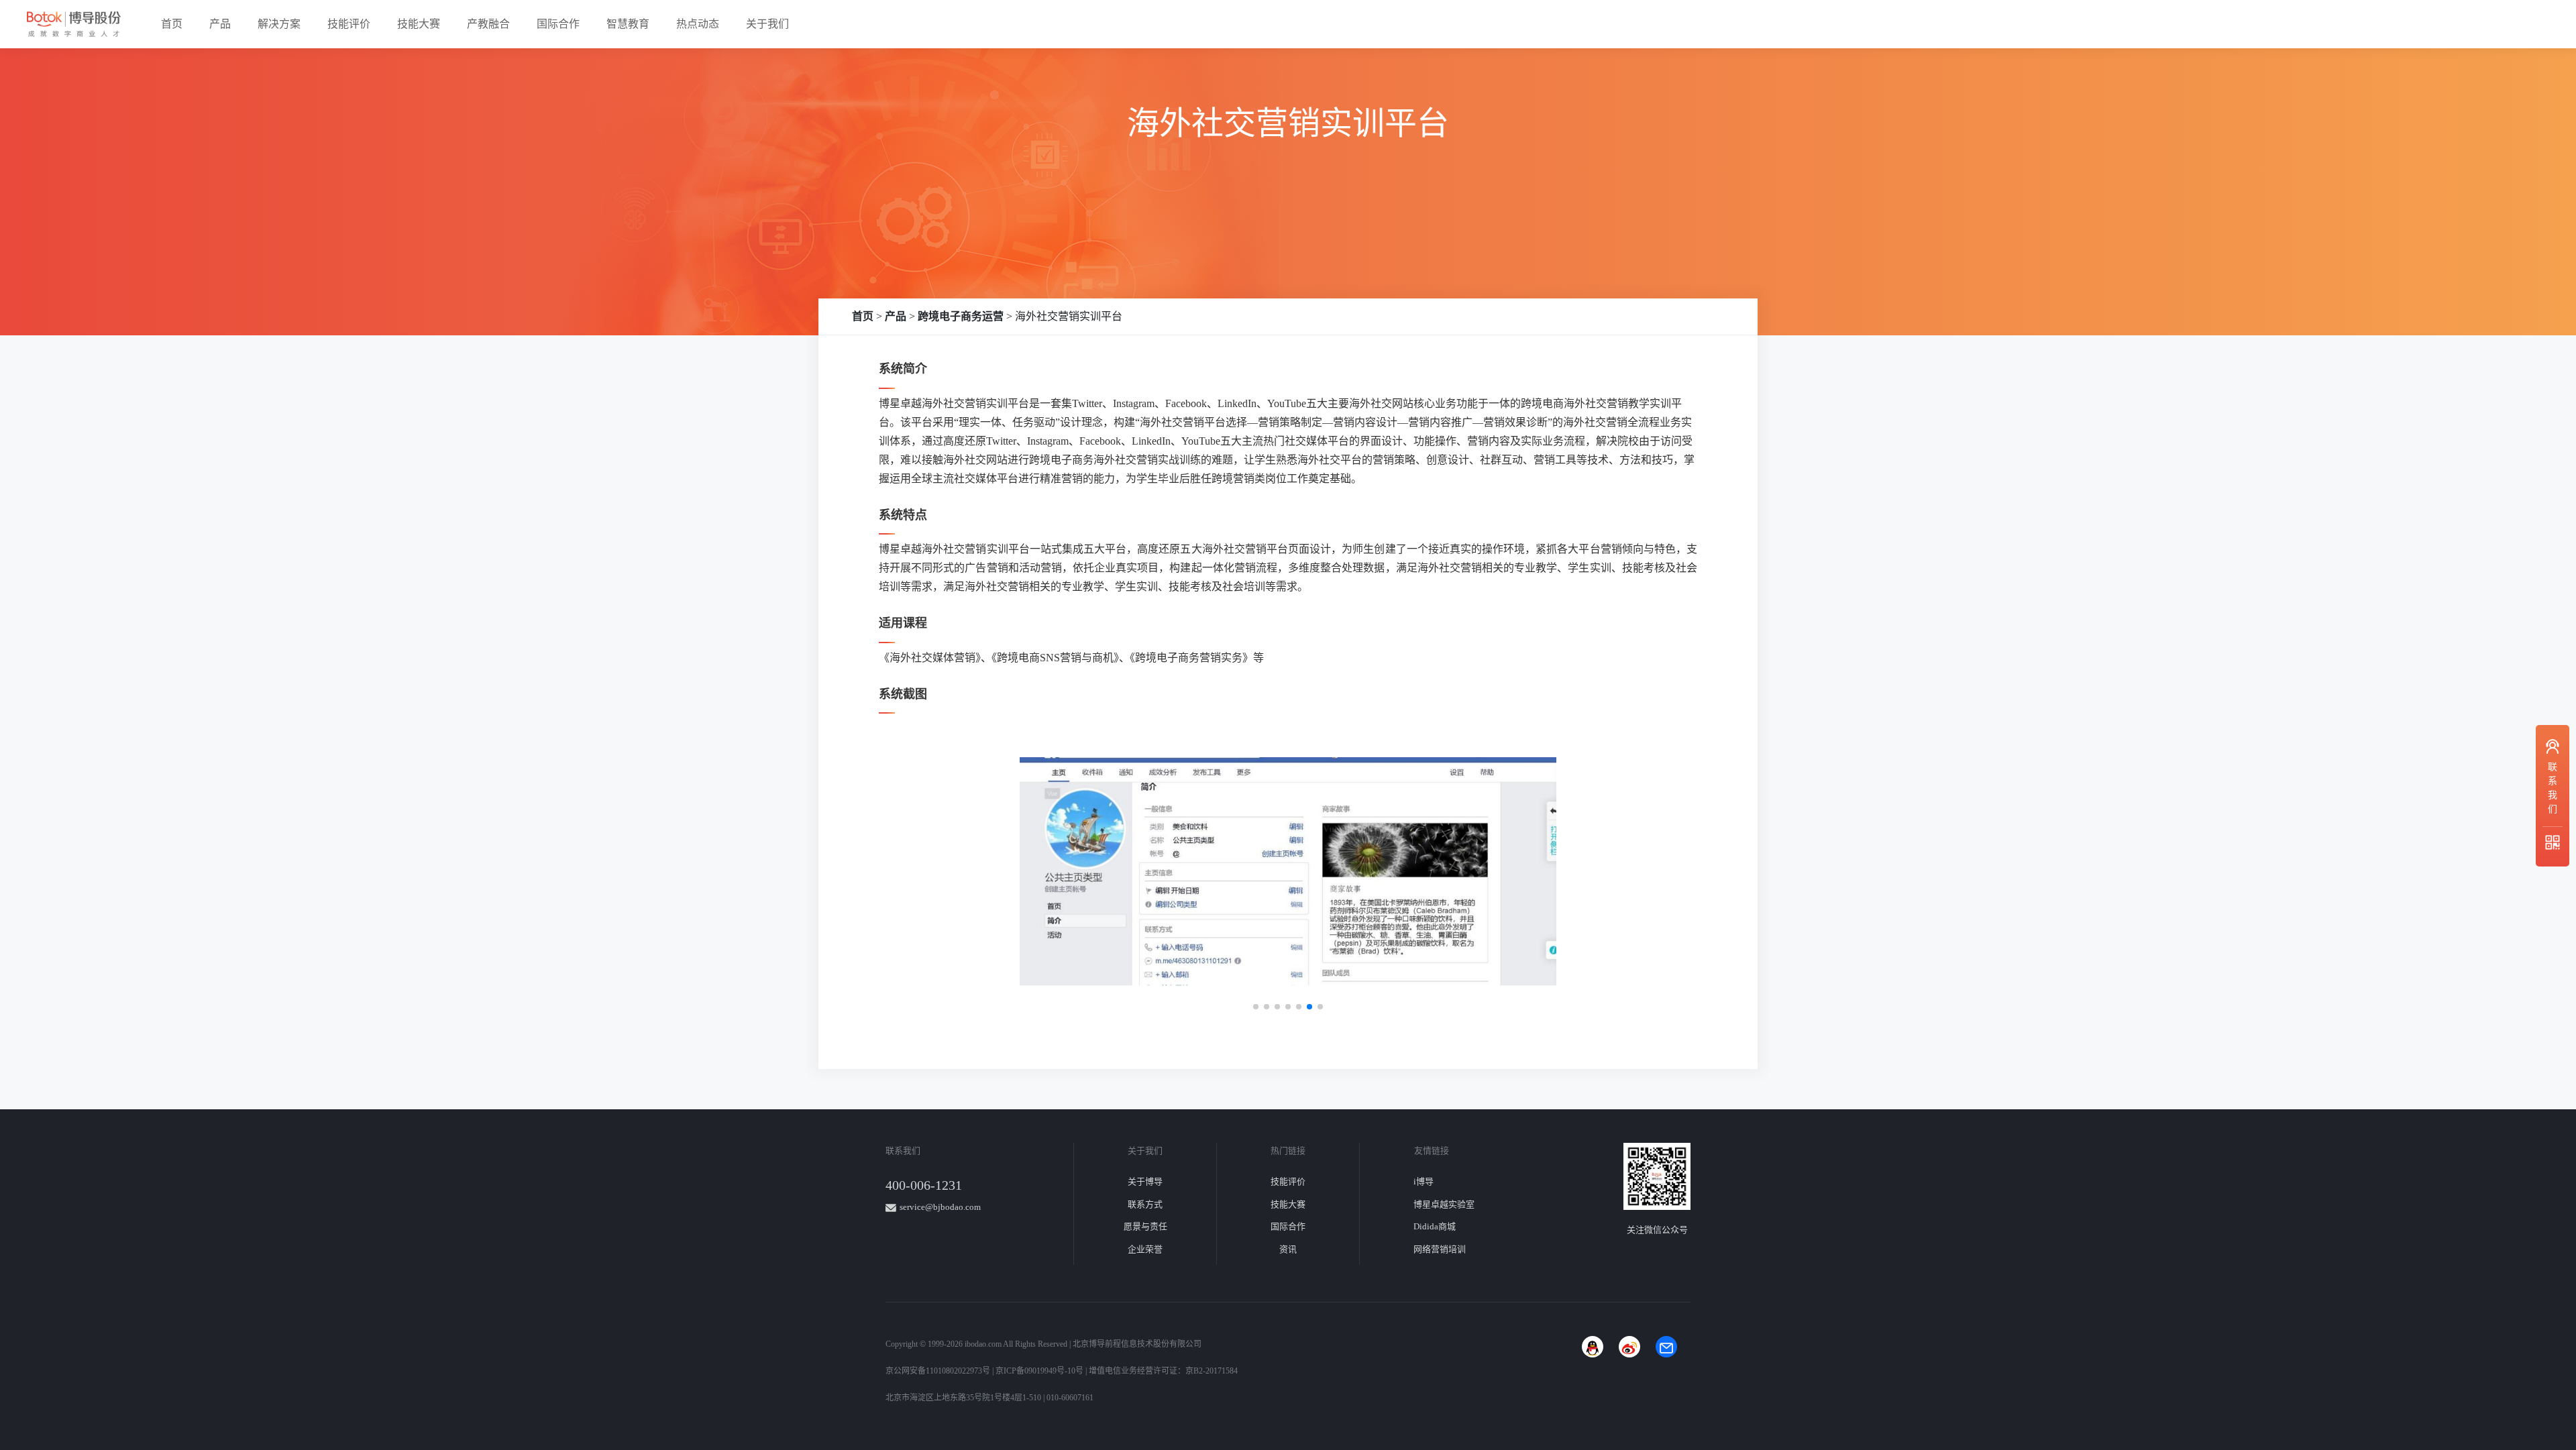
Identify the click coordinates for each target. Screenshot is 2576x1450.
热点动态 (698, 24)
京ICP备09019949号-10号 (1039, 1371)
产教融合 (488, 24)
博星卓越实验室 (1444, 1204)
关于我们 (767, 24)
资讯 (1288, 1249)
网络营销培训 (1440, 1249)
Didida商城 (1435, 1226)
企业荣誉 (1145, 1249)
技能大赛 (419, 24)
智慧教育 (628, 24)
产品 (220, 24)
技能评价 (349, 24)
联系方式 (1145, 1204)
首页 (172, 24)
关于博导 (1145, 1181)
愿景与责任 (1145, 1226)
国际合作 (558, 24)
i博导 (1424, 1181)
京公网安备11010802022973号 (938, 1371)
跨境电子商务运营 (961, 316)
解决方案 (279, 24)
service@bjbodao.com (940, 1207)
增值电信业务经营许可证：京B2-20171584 (1163, 1371)
